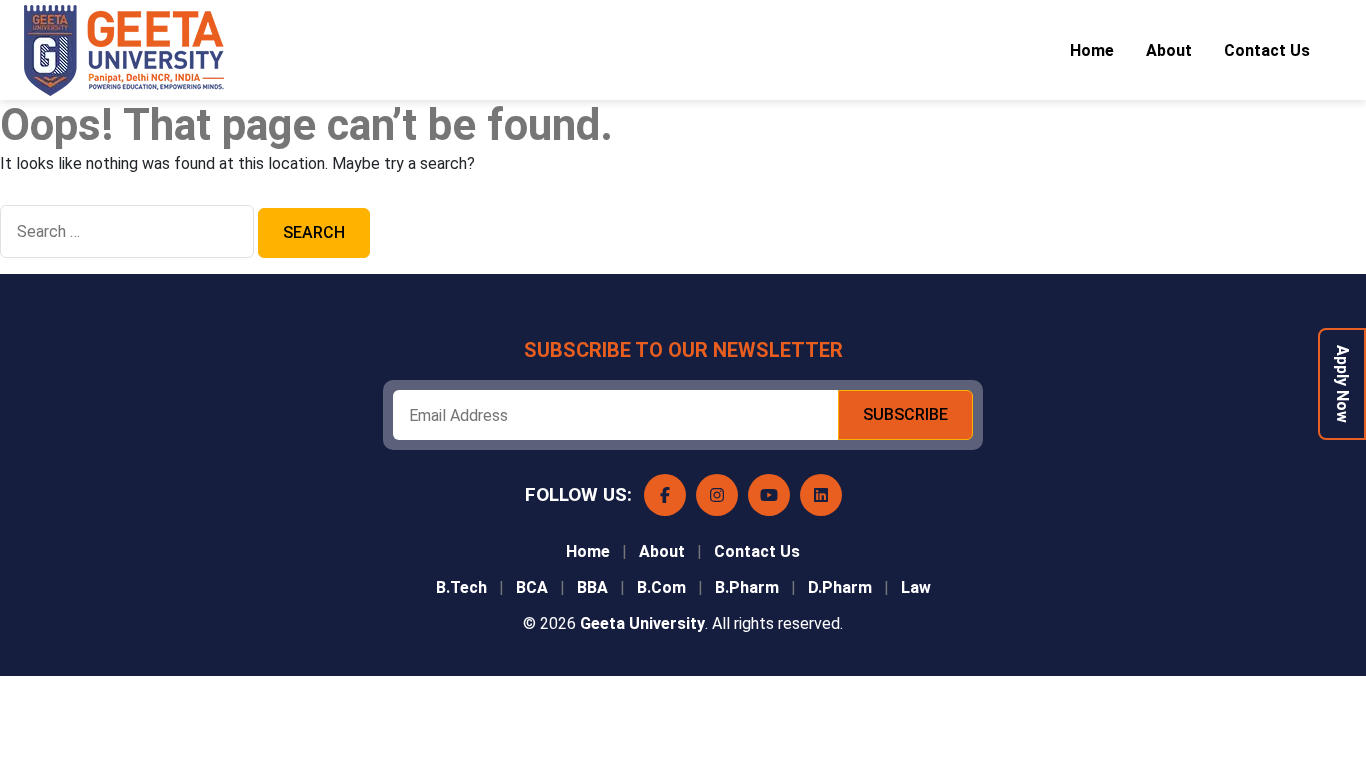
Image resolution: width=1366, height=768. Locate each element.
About (1169, 50)
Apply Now (1342, 384)
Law (916, 587)
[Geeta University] (144, 50)
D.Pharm (840, 587)
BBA (592, 587)
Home (1092, 50)
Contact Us (1267, 50)
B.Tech (461, 587)
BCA (532, 587)
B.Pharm (747, 587)
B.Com (661, 587)
